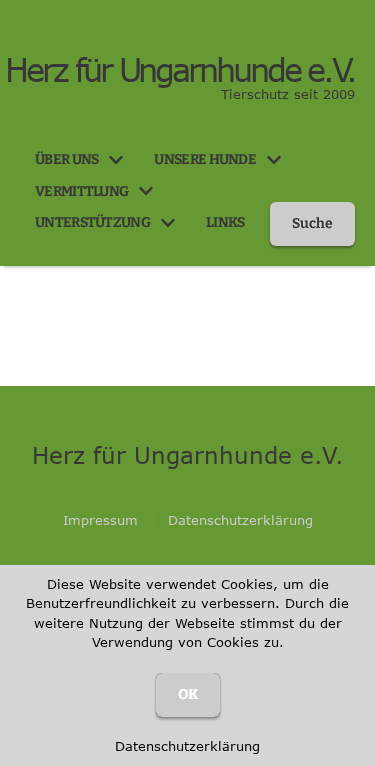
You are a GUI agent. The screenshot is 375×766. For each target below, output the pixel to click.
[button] (116, 160)
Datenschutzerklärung (187, 746)
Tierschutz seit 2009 (288, 94)
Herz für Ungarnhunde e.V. (180, 70)
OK (188, 694)
